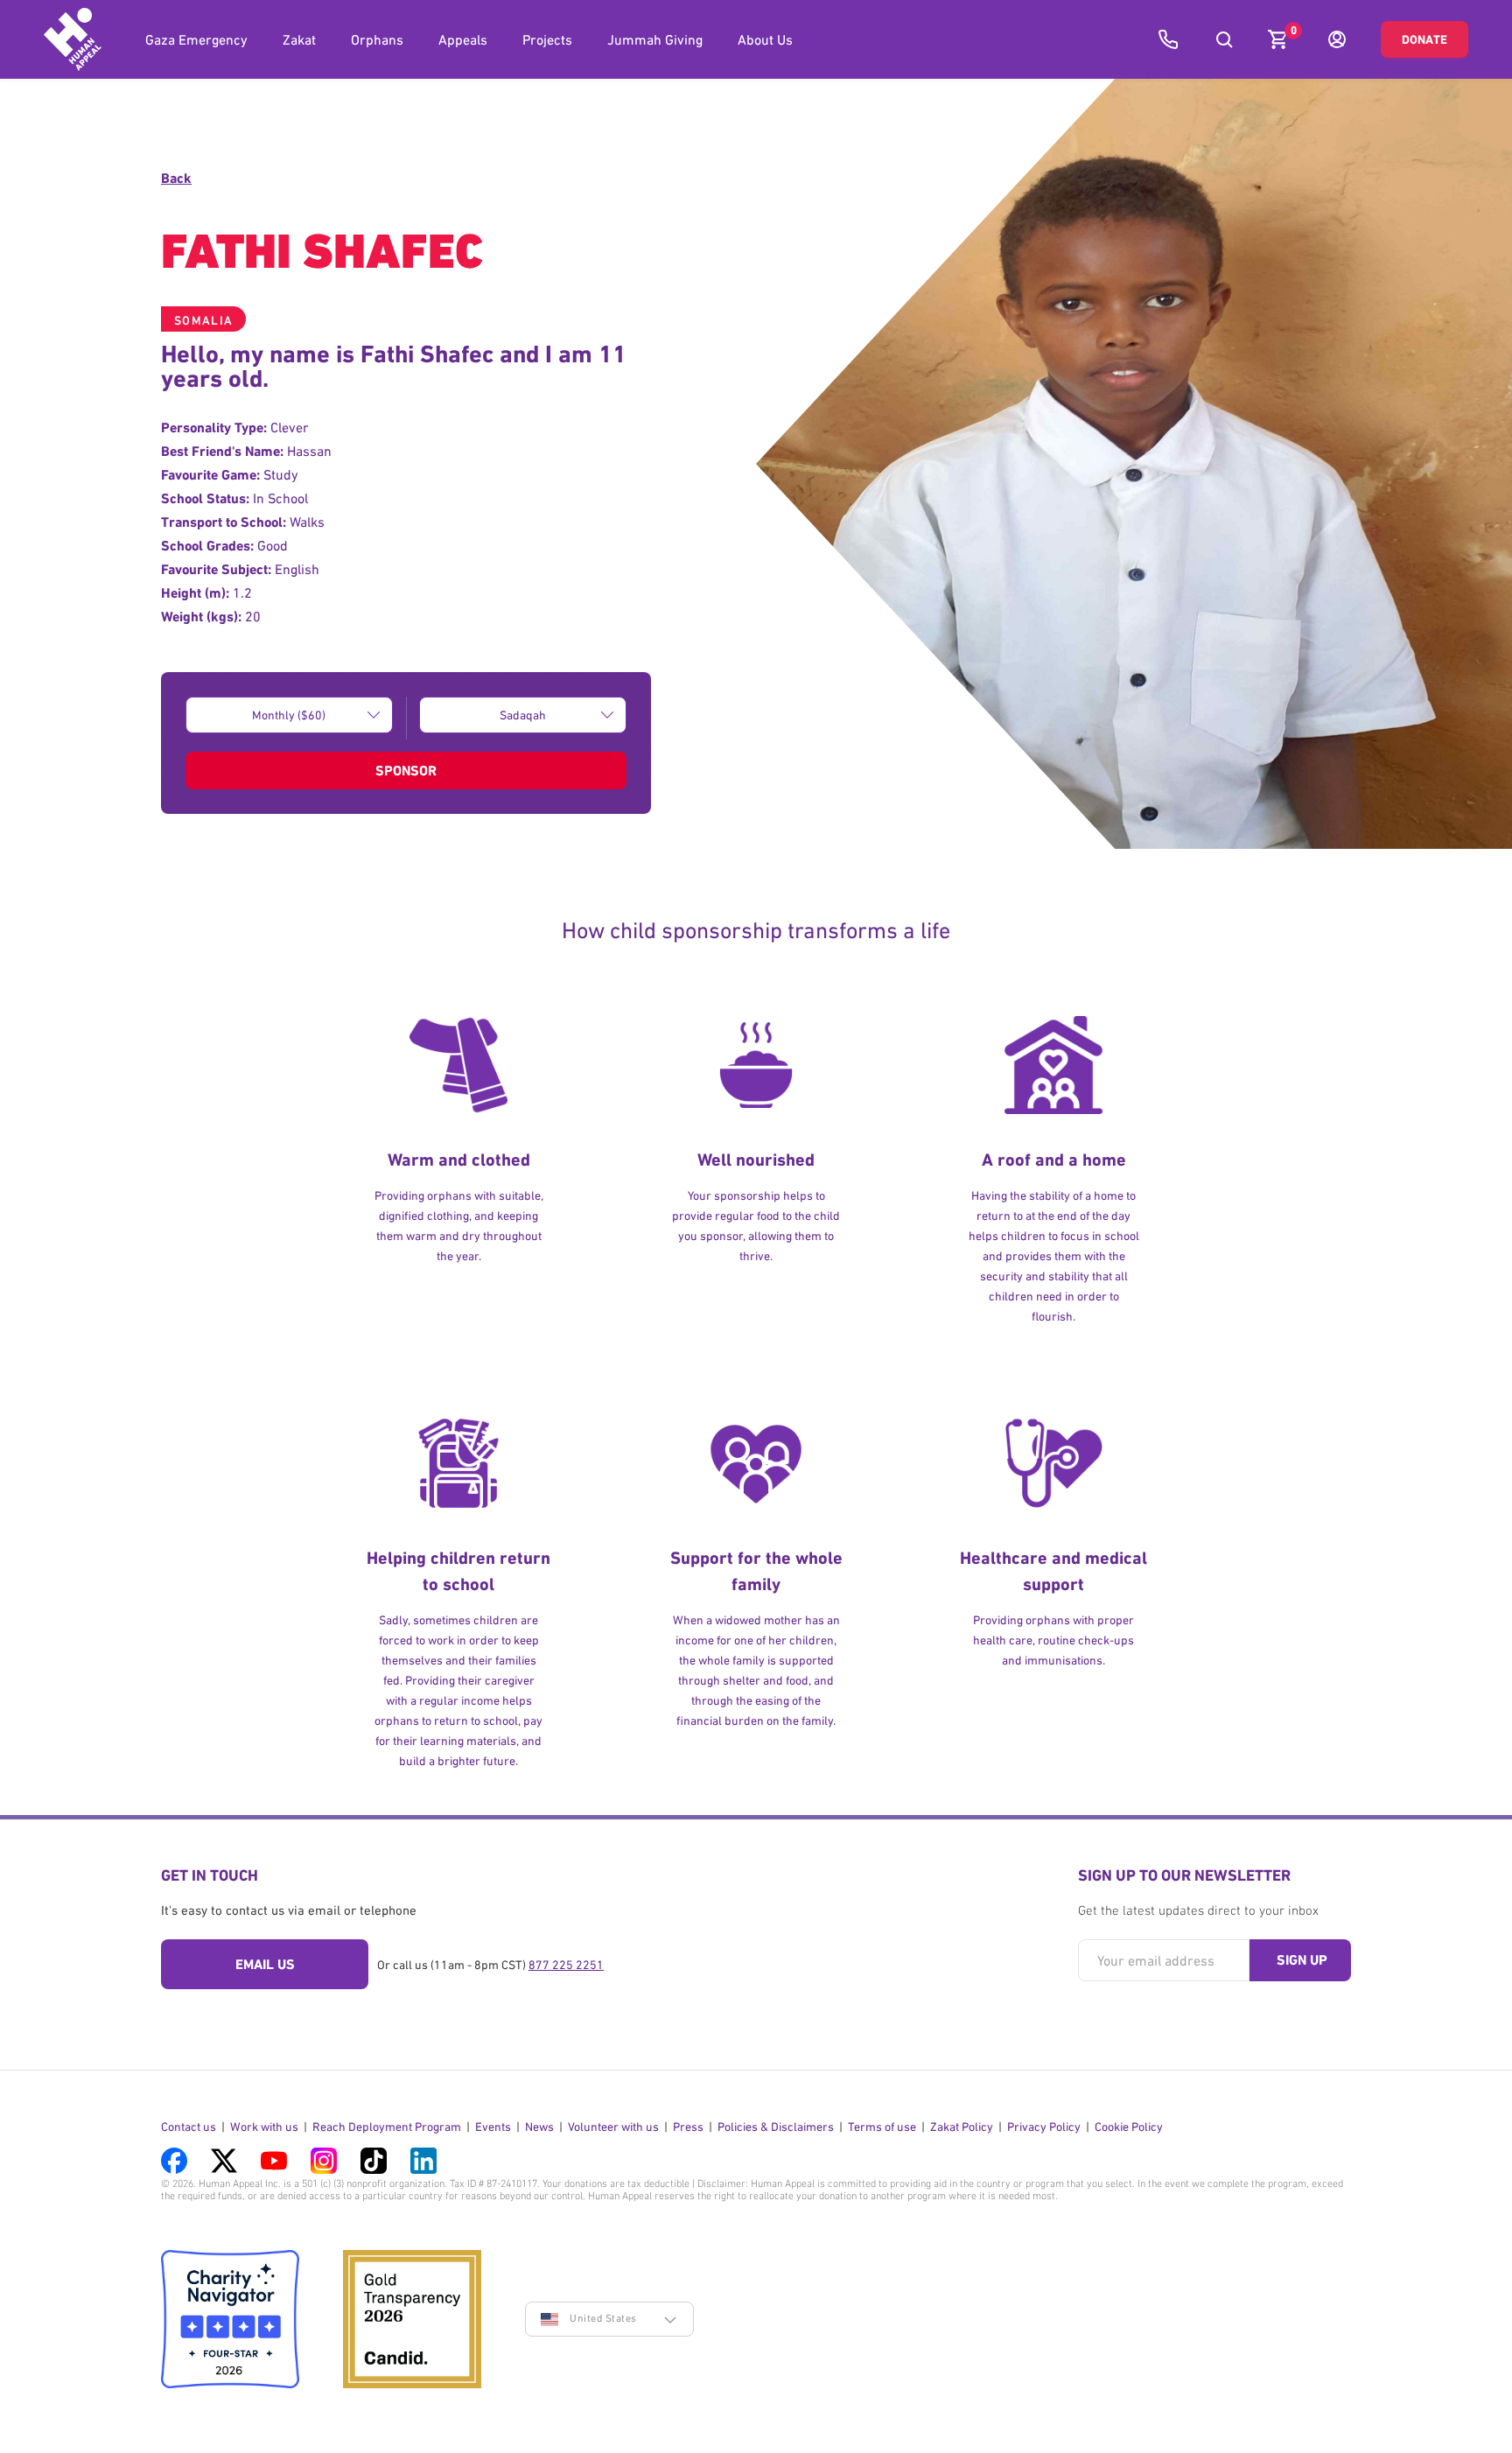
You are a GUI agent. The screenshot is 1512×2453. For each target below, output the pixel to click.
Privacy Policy (1044, 2127)
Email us (265, 1964)
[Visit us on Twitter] (224, 2161)
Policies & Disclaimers (776, 2127)
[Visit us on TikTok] (374, 2161)
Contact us (189, 2127)
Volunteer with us (613, 2127)
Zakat (299, 39)
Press (688, 2127)
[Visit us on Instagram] (324, 2161)
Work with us (264, 2127)
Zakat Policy (962, 2127)
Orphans (377, 39)
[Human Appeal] (73, 39)
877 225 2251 (566, 1965)
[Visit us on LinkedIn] (423, 2161)
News (539, 2127)
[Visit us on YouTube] (274, 2161)
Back (176, 178)
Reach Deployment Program (387, 2127)
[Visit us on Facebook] (174, 2161)
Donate (1424, 39)
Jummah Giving (655, 39)
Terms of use (882, 2127)
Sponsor (406, 771)
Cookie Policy (1129, 2127)
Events (493, 2127)
